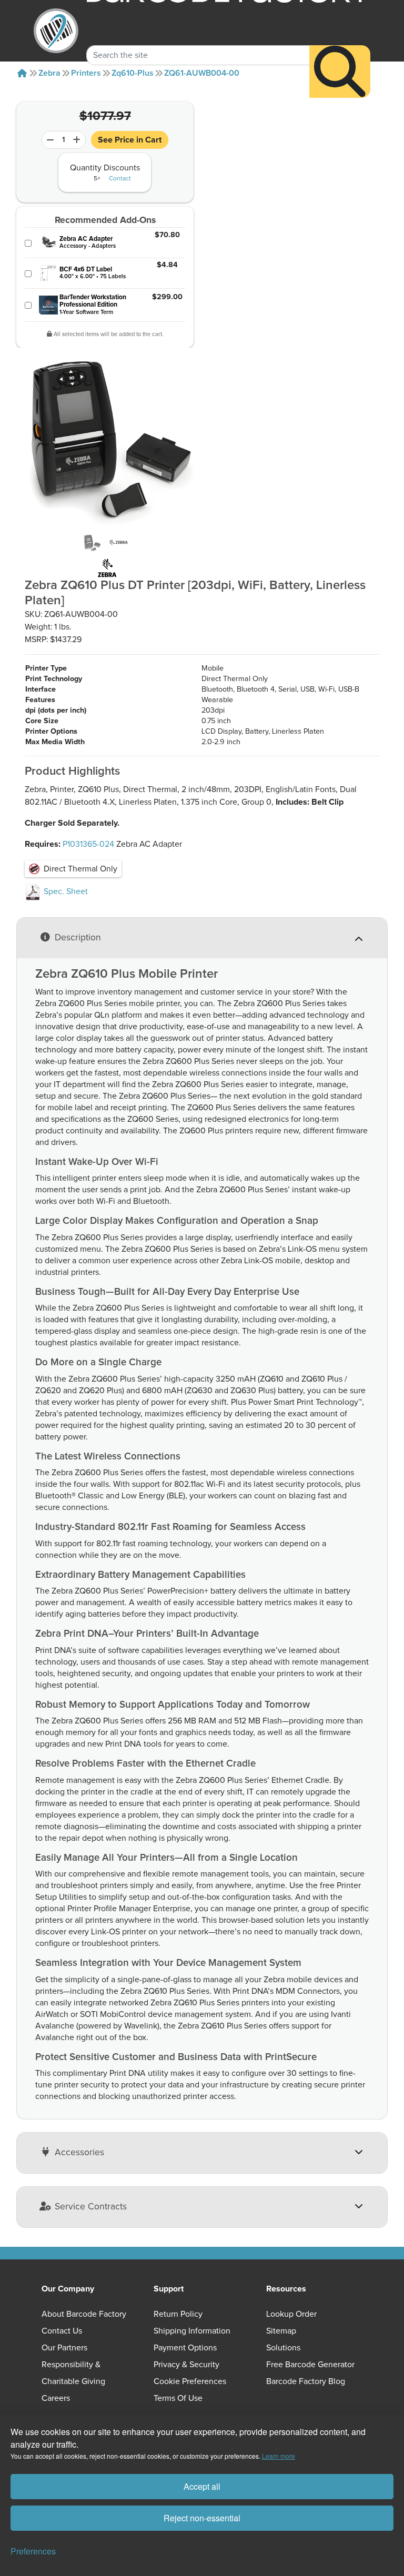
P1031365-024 (88, 844)
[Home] (22, 73)
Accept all (202, 2486)
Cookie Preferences (190, 2381)
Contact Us (62, 2331)
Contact (120, 179)
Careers (56, 2398)
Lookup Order (291, 2314)
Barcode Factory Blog (306, 2381)
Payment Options (185, 2348)
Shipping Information (192, 2331)
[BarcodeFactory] (56, 31)
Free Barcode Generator (310, 2365)
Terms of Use (178, 2398)
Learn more (279, 2456)
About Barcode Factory (84, 2314)
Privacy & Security (186, 2365)
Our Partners (64, 2348)
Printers (86, 73)
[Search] (340, 72)
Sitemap (281, 2331)
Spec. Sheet (65, 891)
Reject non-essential (202, 2518)
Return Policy (178, 2314)
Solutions (283, 2348)
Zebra (49, 73)
